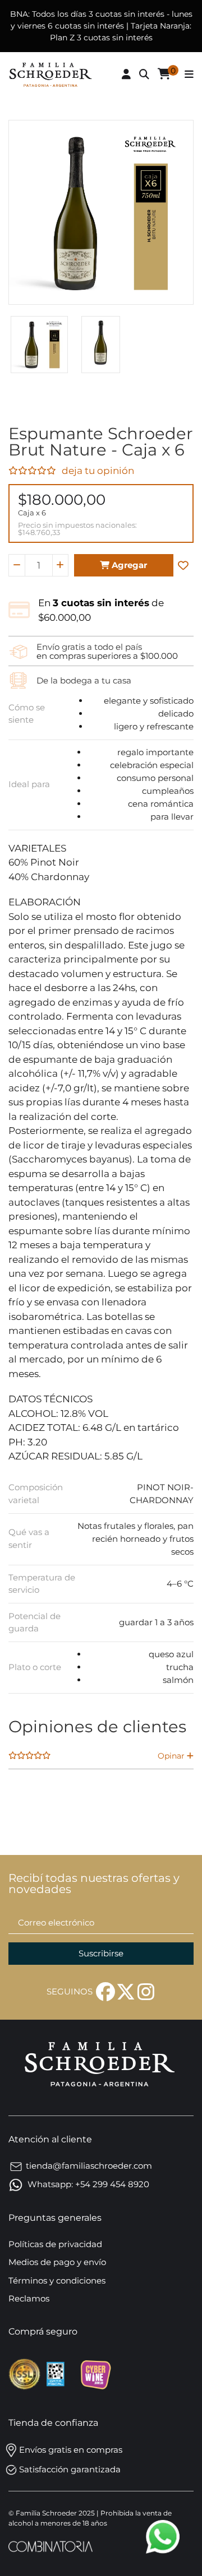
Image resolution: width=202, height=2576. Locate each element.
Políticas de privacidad (55, 2244)
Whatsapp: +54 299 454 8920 (87, 2184)
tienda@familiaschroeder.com (89, 2166)
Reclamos (29, 2298)
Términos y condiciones (57, 2280)
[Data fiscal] (56, 2373)
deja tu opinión (98, 471)
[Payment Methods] (26, 2373)
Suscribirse (101, 1953)
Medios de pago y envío (57, 2262)
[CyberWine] (95, 2373)
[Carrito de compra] (164, 75)
